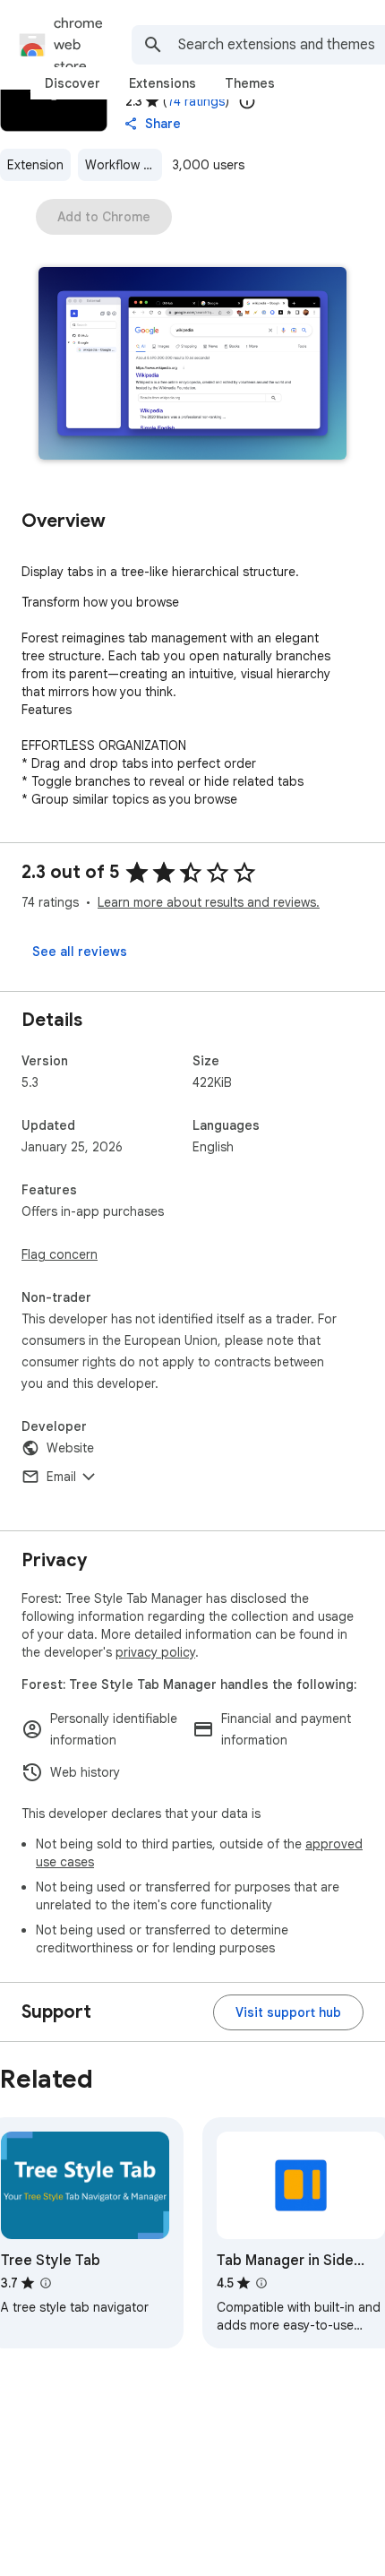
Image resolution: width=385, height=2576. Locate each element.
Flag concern (60, 1254)
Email (61, 1477)
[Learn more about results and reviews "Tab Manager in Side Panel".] (261, 2283)
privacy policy (155, 1652)
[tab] (73, 83)
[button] (192, 365)
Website (70, 1448)
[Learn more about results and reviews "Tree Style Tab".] (46, 2283)
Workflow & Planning (124, 165)
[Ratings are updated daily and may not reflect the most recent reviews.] (247, 101)
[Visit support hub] (288, 2012)
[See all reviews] (80, 952)
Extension (35, 165)
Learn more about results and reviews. (209, 902)
